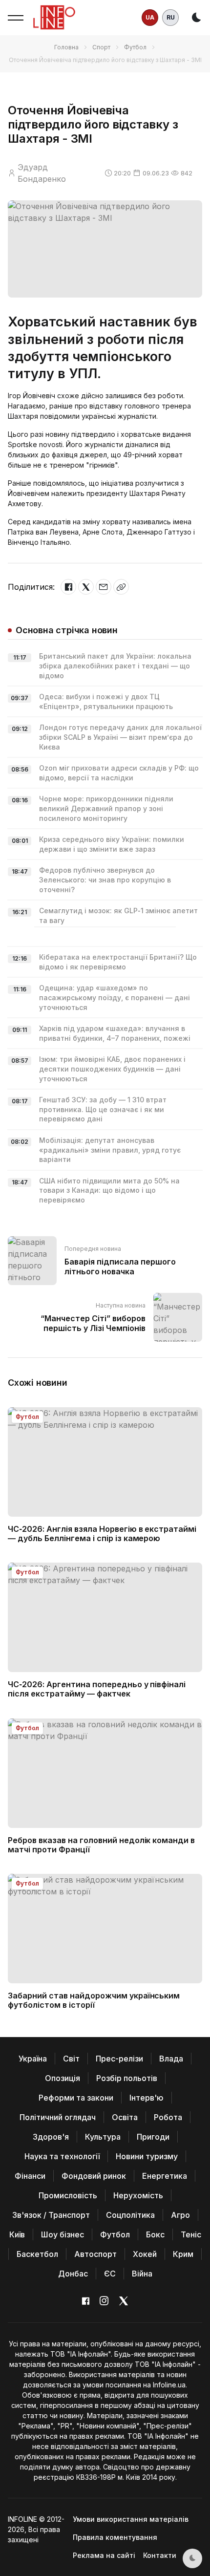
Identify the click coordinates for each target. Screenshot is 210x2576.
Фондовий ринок (94, 2176)
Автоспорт (95, 2254)
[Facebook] (68, 587)
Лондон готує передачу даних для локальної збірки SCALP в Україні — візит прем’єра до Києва (120, 737)
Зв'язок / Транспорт (51, 2215)
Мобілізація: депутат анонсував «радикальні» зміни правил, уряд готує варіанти (110, 1150)
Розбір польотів (127, 2078)
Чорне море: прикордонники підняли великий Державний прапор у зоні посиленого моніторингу (106, 808)
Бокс (155, 2234)
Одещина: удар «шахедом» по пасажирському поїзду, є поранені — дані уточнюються (115, 997)
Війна (142, 2274)
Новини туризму (147, 2156)
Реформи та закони (76, 2098)
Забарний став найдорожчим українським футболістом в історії (94, 2000)
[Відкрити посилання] (121, 587)
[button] (16, 18)
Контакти (160, 2555)
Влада (171, 2059)
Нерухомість (138, 2195)
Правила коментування (115, 2537)
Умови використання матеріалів (131, 2519)
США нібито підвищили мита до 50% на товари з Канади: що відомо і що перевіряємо (109, 1190)
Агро (180, 2215)
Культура (103, 2137)
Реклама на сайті (104, 2555)
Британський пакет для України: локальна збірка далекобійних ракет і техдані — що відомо (115, 665)
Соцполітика (130, 2215)
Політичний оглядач (58, 2117)
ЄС (110, 2274)
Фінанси (30, 2176)
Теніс (191, 2234)
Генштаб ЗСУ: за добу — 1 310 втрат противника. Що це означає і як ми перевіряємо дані (103, 1109)
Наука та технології (62, 2156)
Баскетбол (37, 2254)
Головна (66, 47)
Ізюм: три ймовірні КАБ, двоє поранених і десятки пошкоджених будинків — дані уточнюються (112, 1069)
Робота (168, 2117)
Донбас (73, 2274)
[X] (86, 587)
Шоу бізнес (63, 2234)
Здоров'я (51, 2137)
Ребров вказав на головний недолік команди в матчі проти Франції (101, 1845)
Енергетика (165, 2176)
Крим (183, 2254)
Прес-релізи (119, 2059)
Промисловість (68, 2195)
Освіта (125, 2117)
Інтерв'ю (147, 2098)
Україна (33, 2059)
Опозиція (63, 2078)
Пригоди (153, 2137)
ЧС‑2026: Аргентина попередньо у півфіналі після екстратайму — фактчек (97, 1689)
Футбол (135, 47)
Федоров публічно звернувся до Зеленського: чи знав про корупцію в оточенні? (105, 880)
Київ (17, 2234)
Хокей (145, 2254)
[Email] (104, 587)
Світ (71, 2059)
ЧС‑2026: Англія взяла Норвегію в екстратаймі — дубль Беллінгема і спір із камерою (102, 1534)
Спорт (101, 47)
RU (171, 17)
